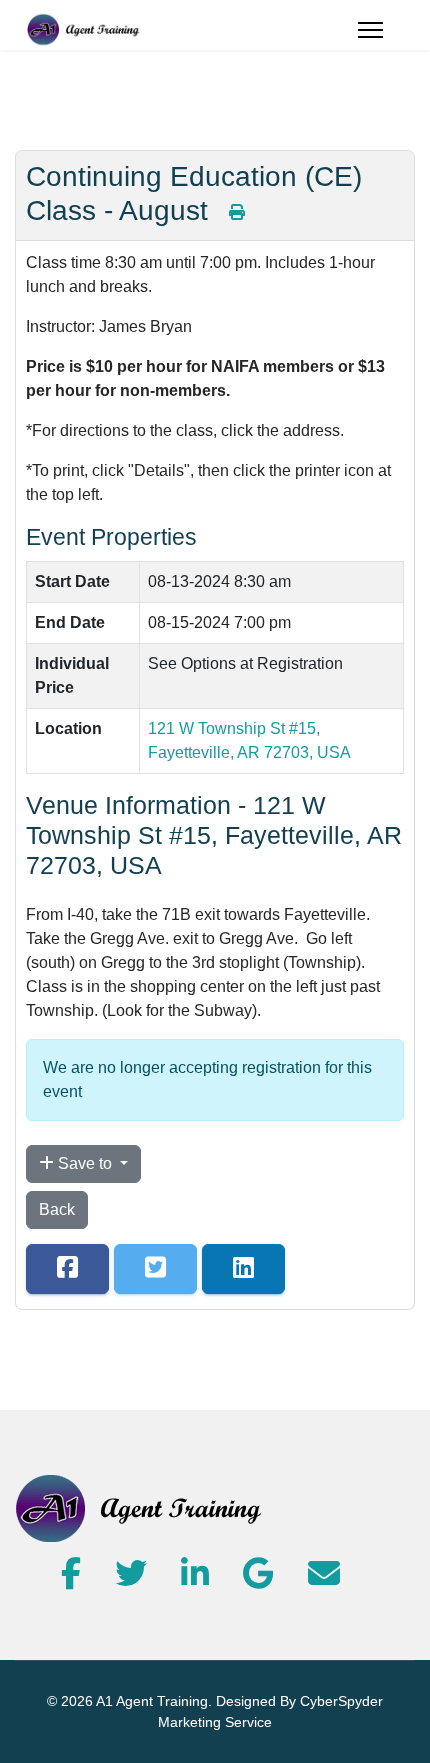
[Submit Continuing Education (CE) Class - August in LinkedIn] (243, 1269)
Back (57, 1209)
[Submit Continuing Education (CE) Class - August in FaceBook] (67, 1269)
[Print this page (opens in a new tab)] (237, 212)
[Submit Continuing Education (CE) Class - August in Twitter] (155, 1269)
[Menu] (370, 30)
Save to (85, 1163)
